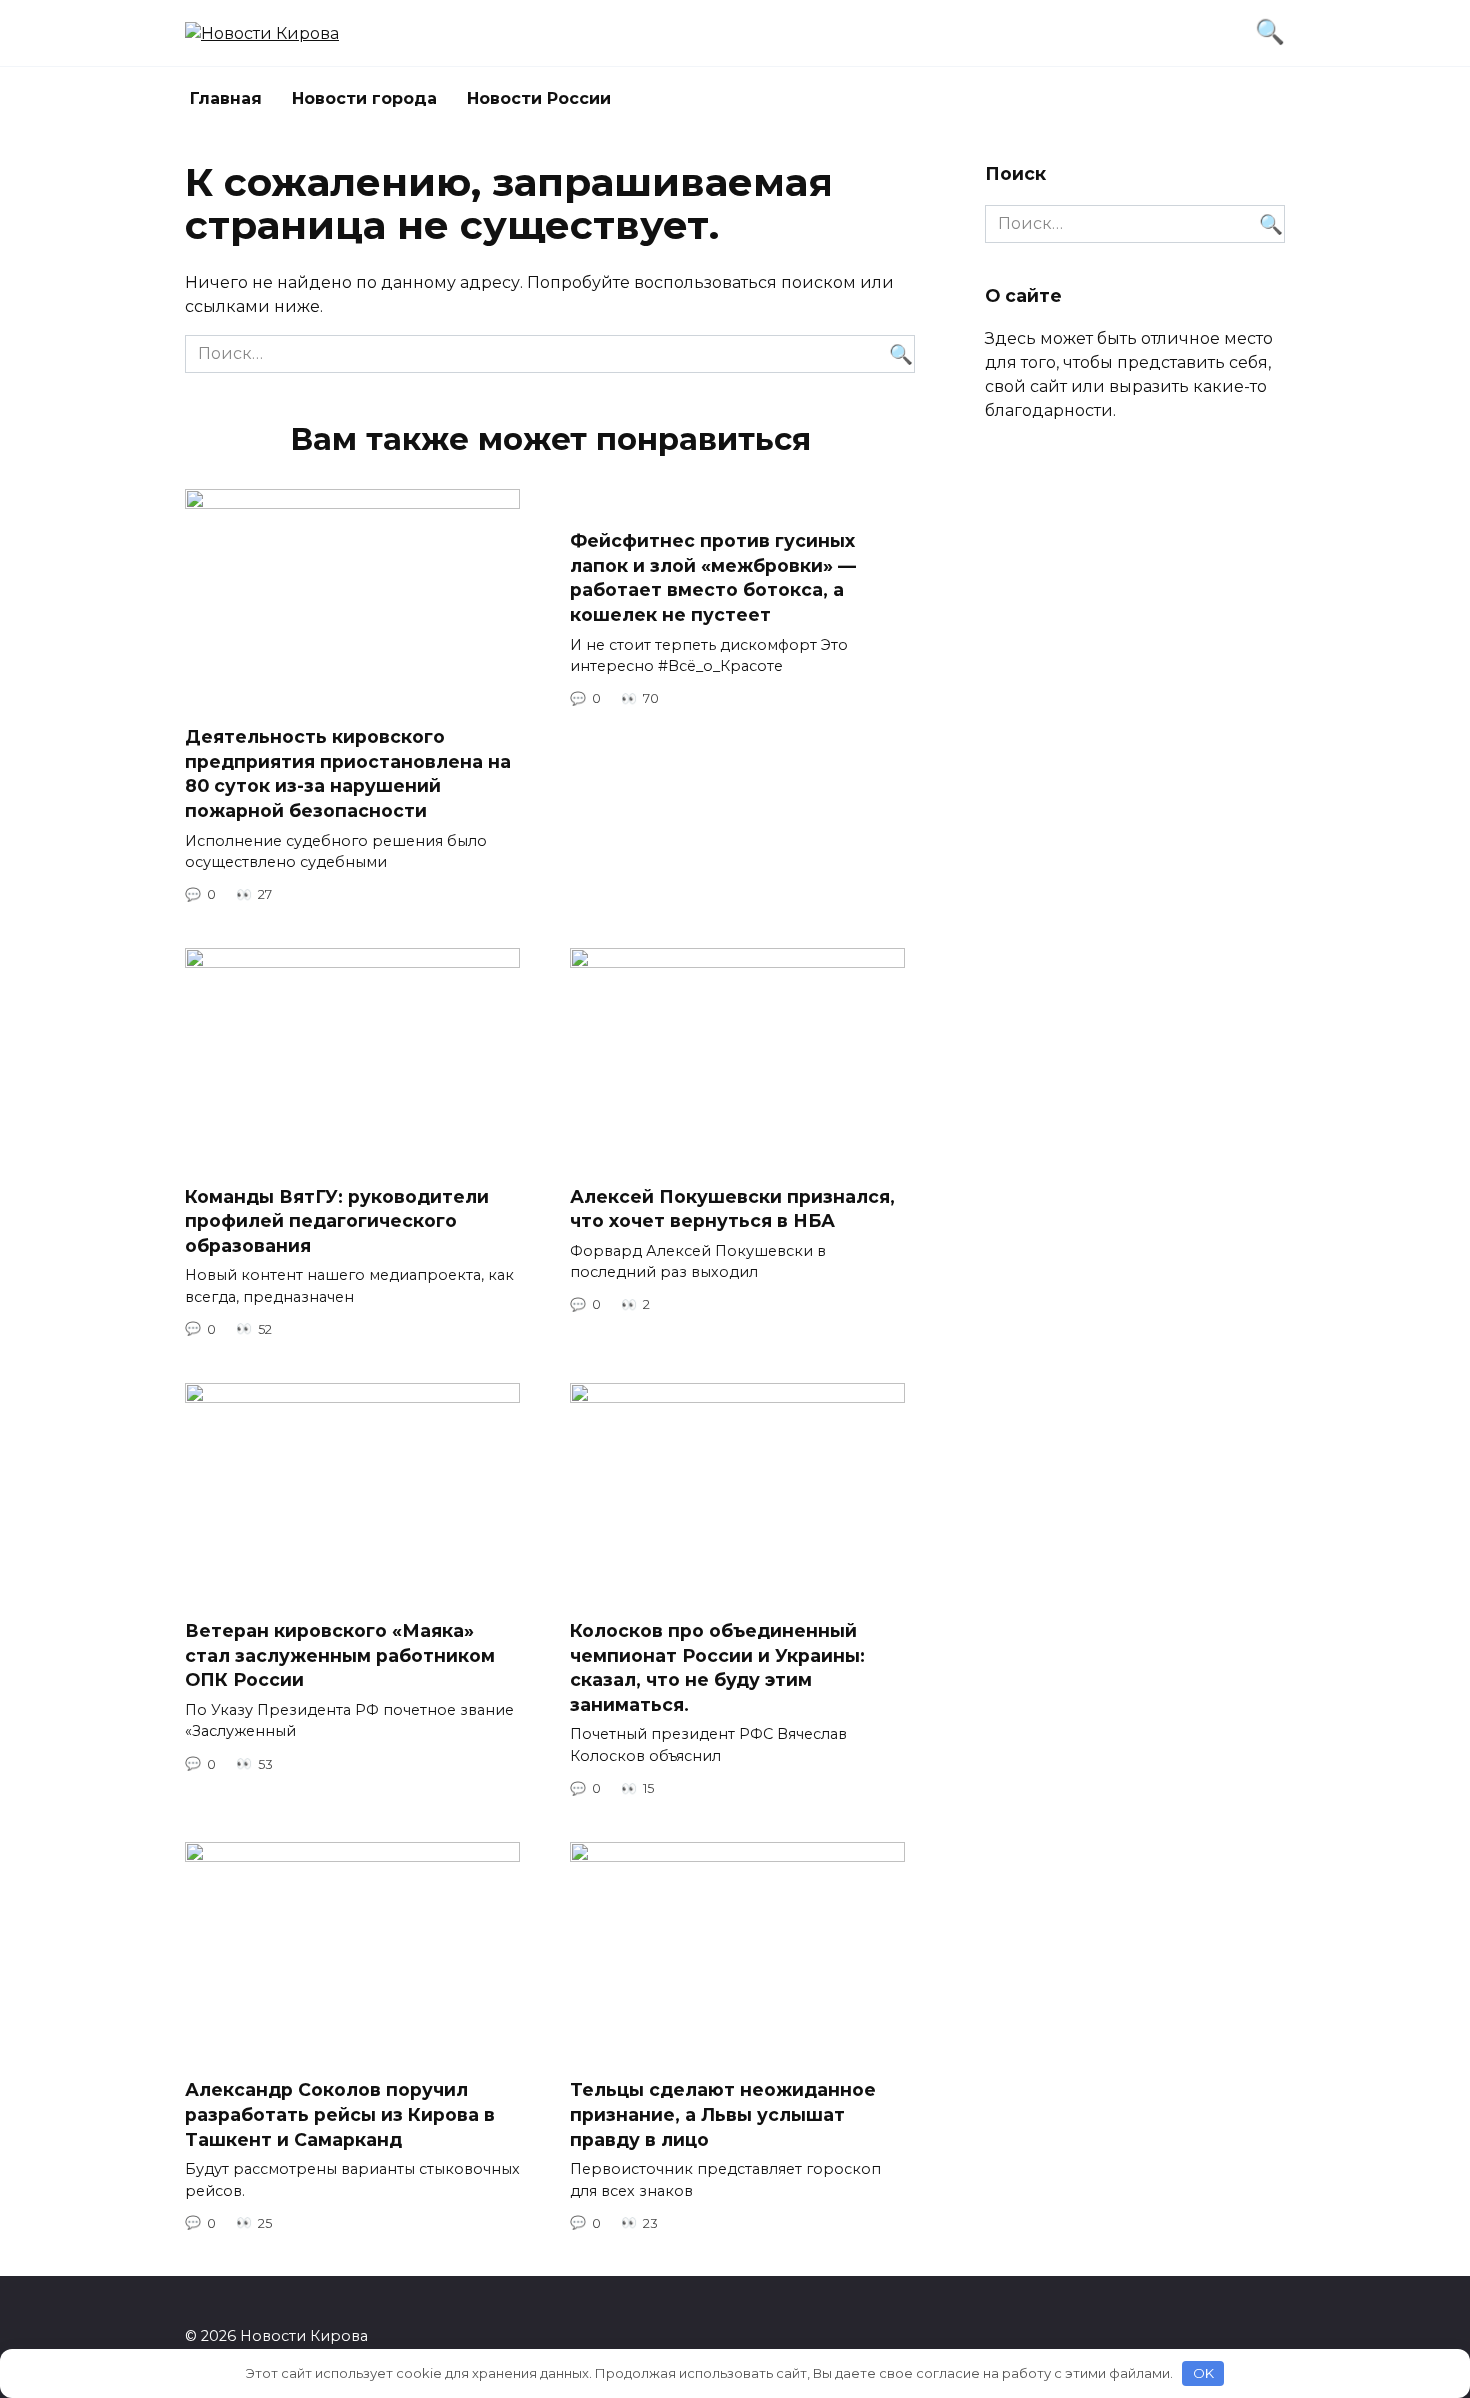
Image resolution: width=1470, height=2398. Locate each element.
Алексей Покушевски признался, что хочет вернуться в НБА (732, 1208)
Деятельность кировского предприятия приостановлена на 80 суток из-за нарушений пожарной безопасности (348, 773)
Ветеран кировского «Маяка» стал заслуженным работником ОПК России (340, 1655)
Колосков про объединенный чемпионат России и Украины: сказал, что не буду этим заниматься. (717, 1667)
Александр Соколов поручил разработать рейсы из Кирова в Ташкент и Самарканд (340, 2114)
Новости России (539, 98)
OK (1203, 2373)
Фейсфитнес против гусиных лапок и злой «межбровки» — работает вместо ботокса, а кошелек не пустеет (713, 577)
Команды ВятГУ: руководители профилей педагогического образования (337, 1220)
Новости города (364, 98)
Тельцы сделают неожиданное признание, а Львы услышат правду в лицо (723, 2114)
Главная (226, 98)
